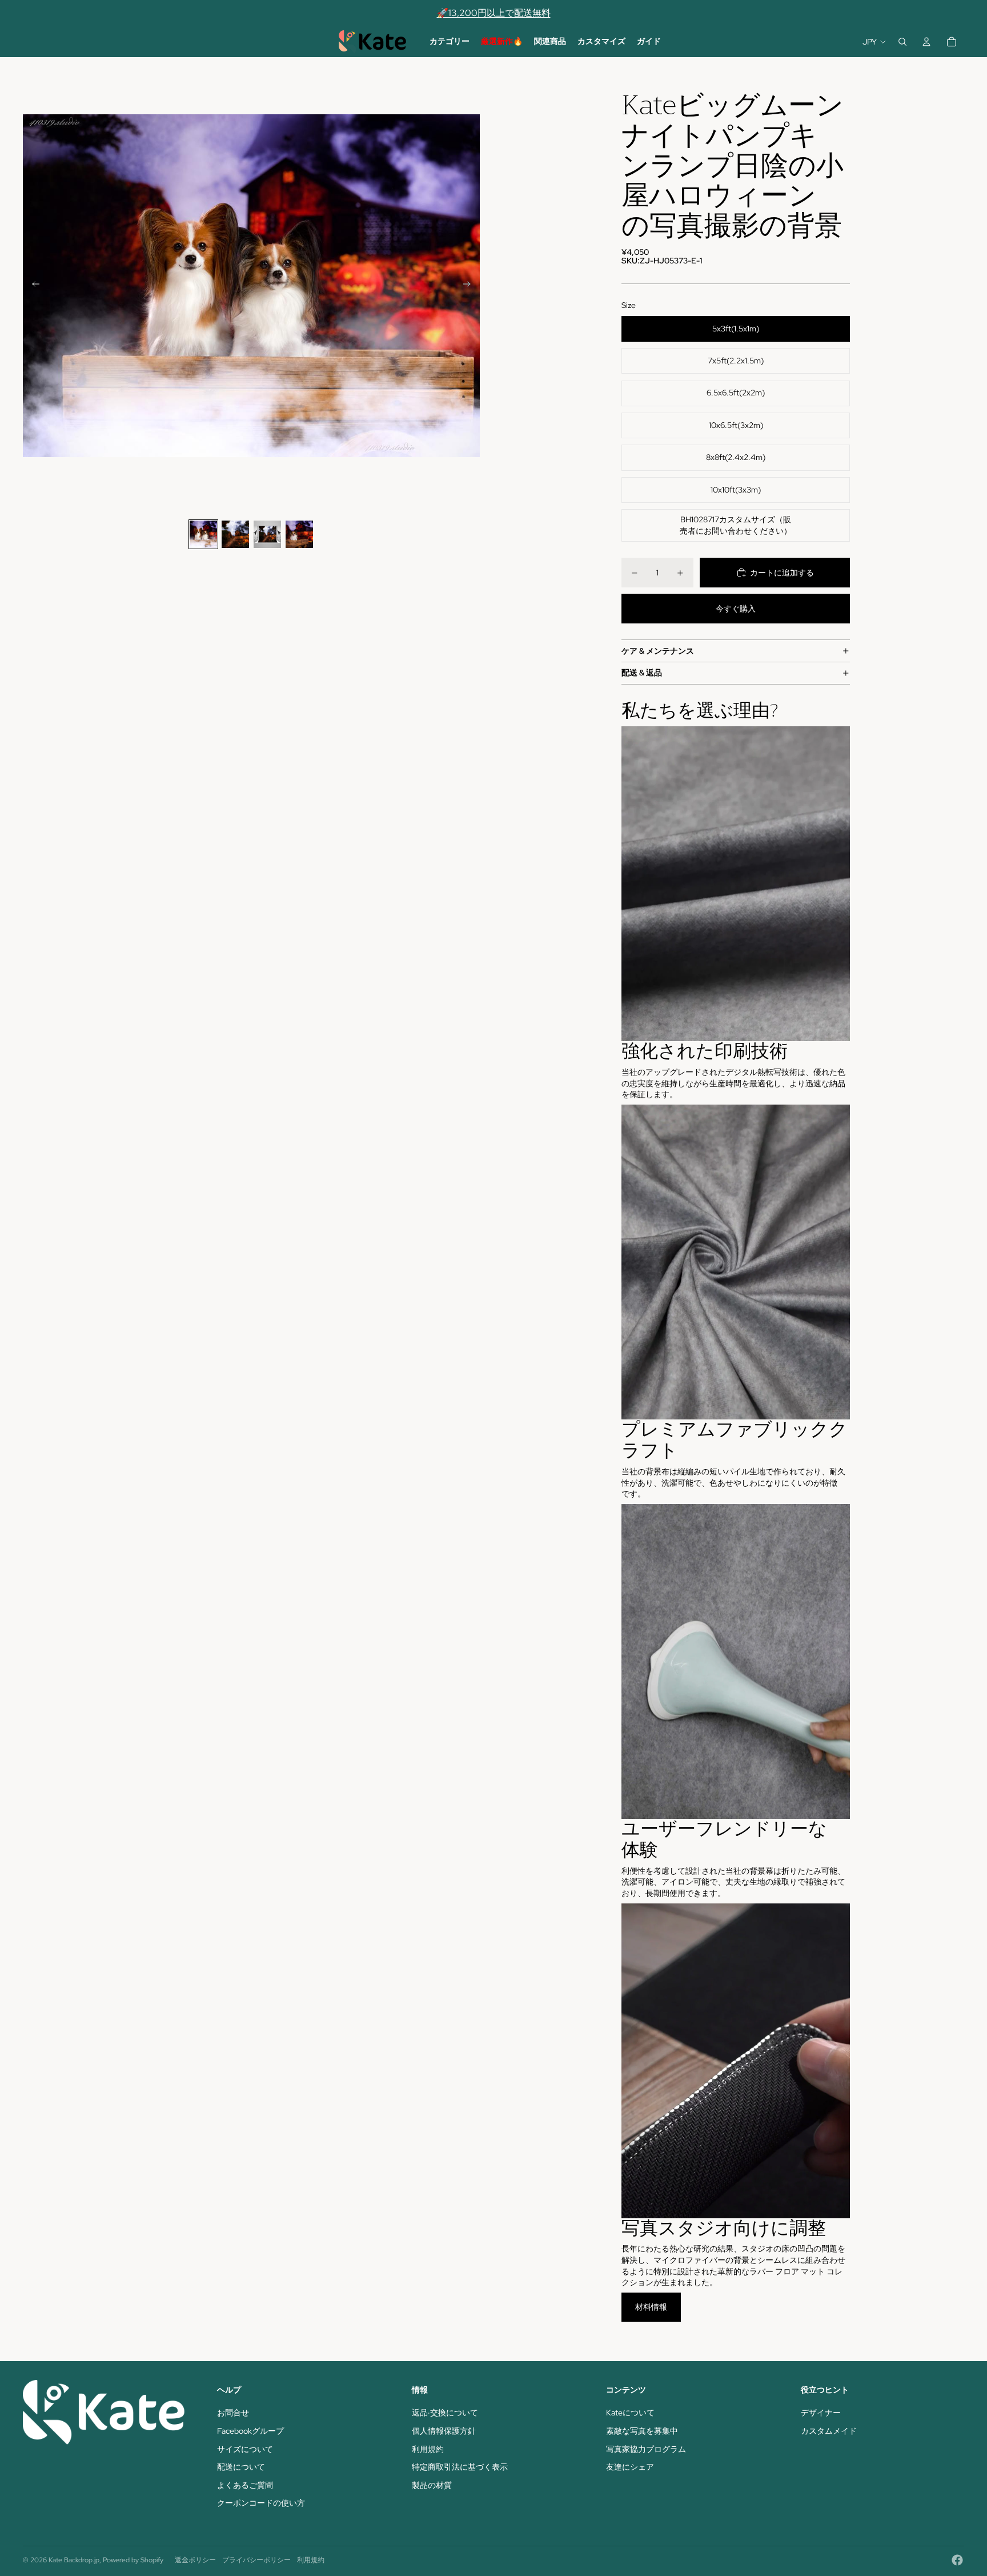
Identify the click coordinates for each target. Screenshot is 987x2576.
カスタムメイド (829, 2431)
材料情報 (651, 2307)
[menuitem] (450, 42)
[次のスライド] (470, 286)
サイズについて (245, 2449)
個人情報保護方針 (444, 2431)
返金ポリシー (195, 2560)
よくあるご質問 (245, 2485)
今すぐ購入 (736, 609)
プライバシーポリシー (256, 2560)
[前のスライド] (32, 286)
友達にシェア (630, 2467)
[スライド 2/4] (235, 534)
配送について (241, 2467)
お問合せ (233, 2413)
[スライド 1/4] (203, 534)
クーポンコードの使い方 (261, 2503)
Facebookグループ (250, 2431)
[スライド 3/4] (267, 534)
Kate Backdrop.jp (74, 2560)
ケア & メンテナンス (658, 651)
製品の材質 (432, 2485)
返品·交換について (445, 2413)
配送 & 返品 (642, 673)
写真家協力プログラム (646, 2449)
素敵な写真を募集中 (642, 2431)
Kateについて (630, 2413)
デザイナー (821, 2413)
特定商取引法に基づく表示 (460, 2467)
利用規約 (428, 2449)
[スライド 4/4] (299, 534)
